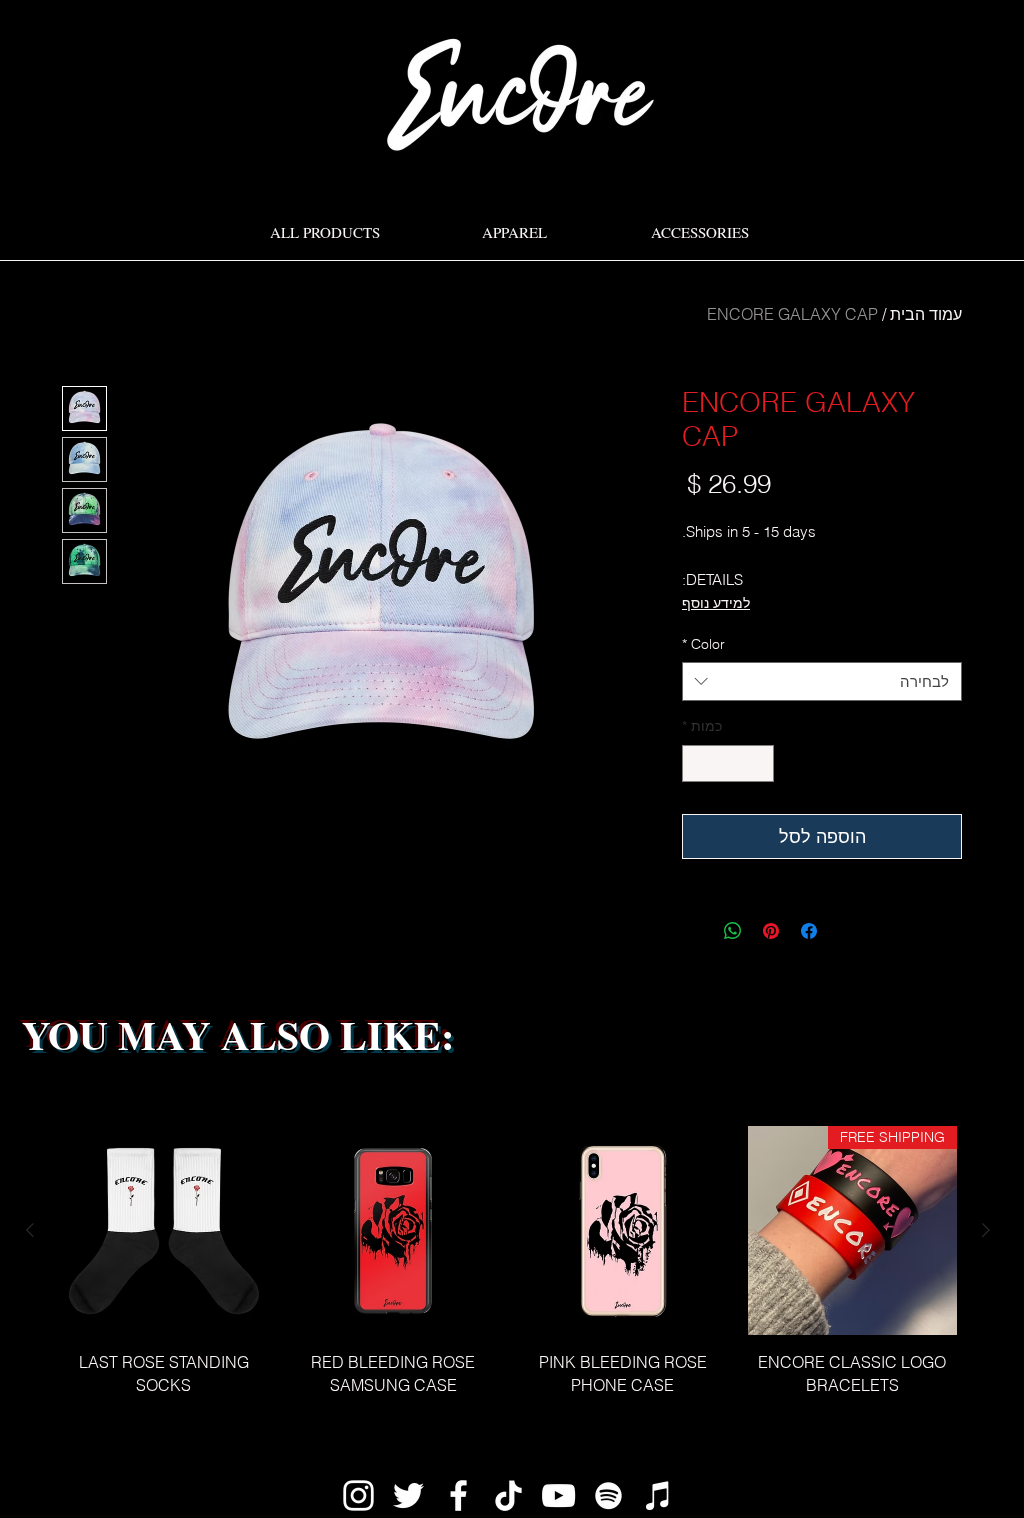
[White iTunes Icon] (658, 1495)
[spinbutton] (728, 763)
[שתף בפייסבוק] (809, 931)
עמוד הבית (926, 314)
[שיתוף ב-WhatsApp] (733, 931)
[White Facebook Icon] (458, 1495)
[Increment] (697, 763)
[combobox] (822, 681)
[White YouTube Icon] (558, 1495)
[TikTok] (508, 1495)
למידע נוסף (716, 603)
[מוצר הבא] (30, 1230)
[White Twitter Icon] (408, 1495)
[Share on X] (695, 931)
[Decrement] (758, 763)
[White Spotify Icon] (608, 1495)
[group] (508, 1272)
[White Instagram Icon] (358, 1495)
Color (703, 644)
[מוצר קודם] (986, 1230)
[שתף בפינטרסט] (771, 931)
